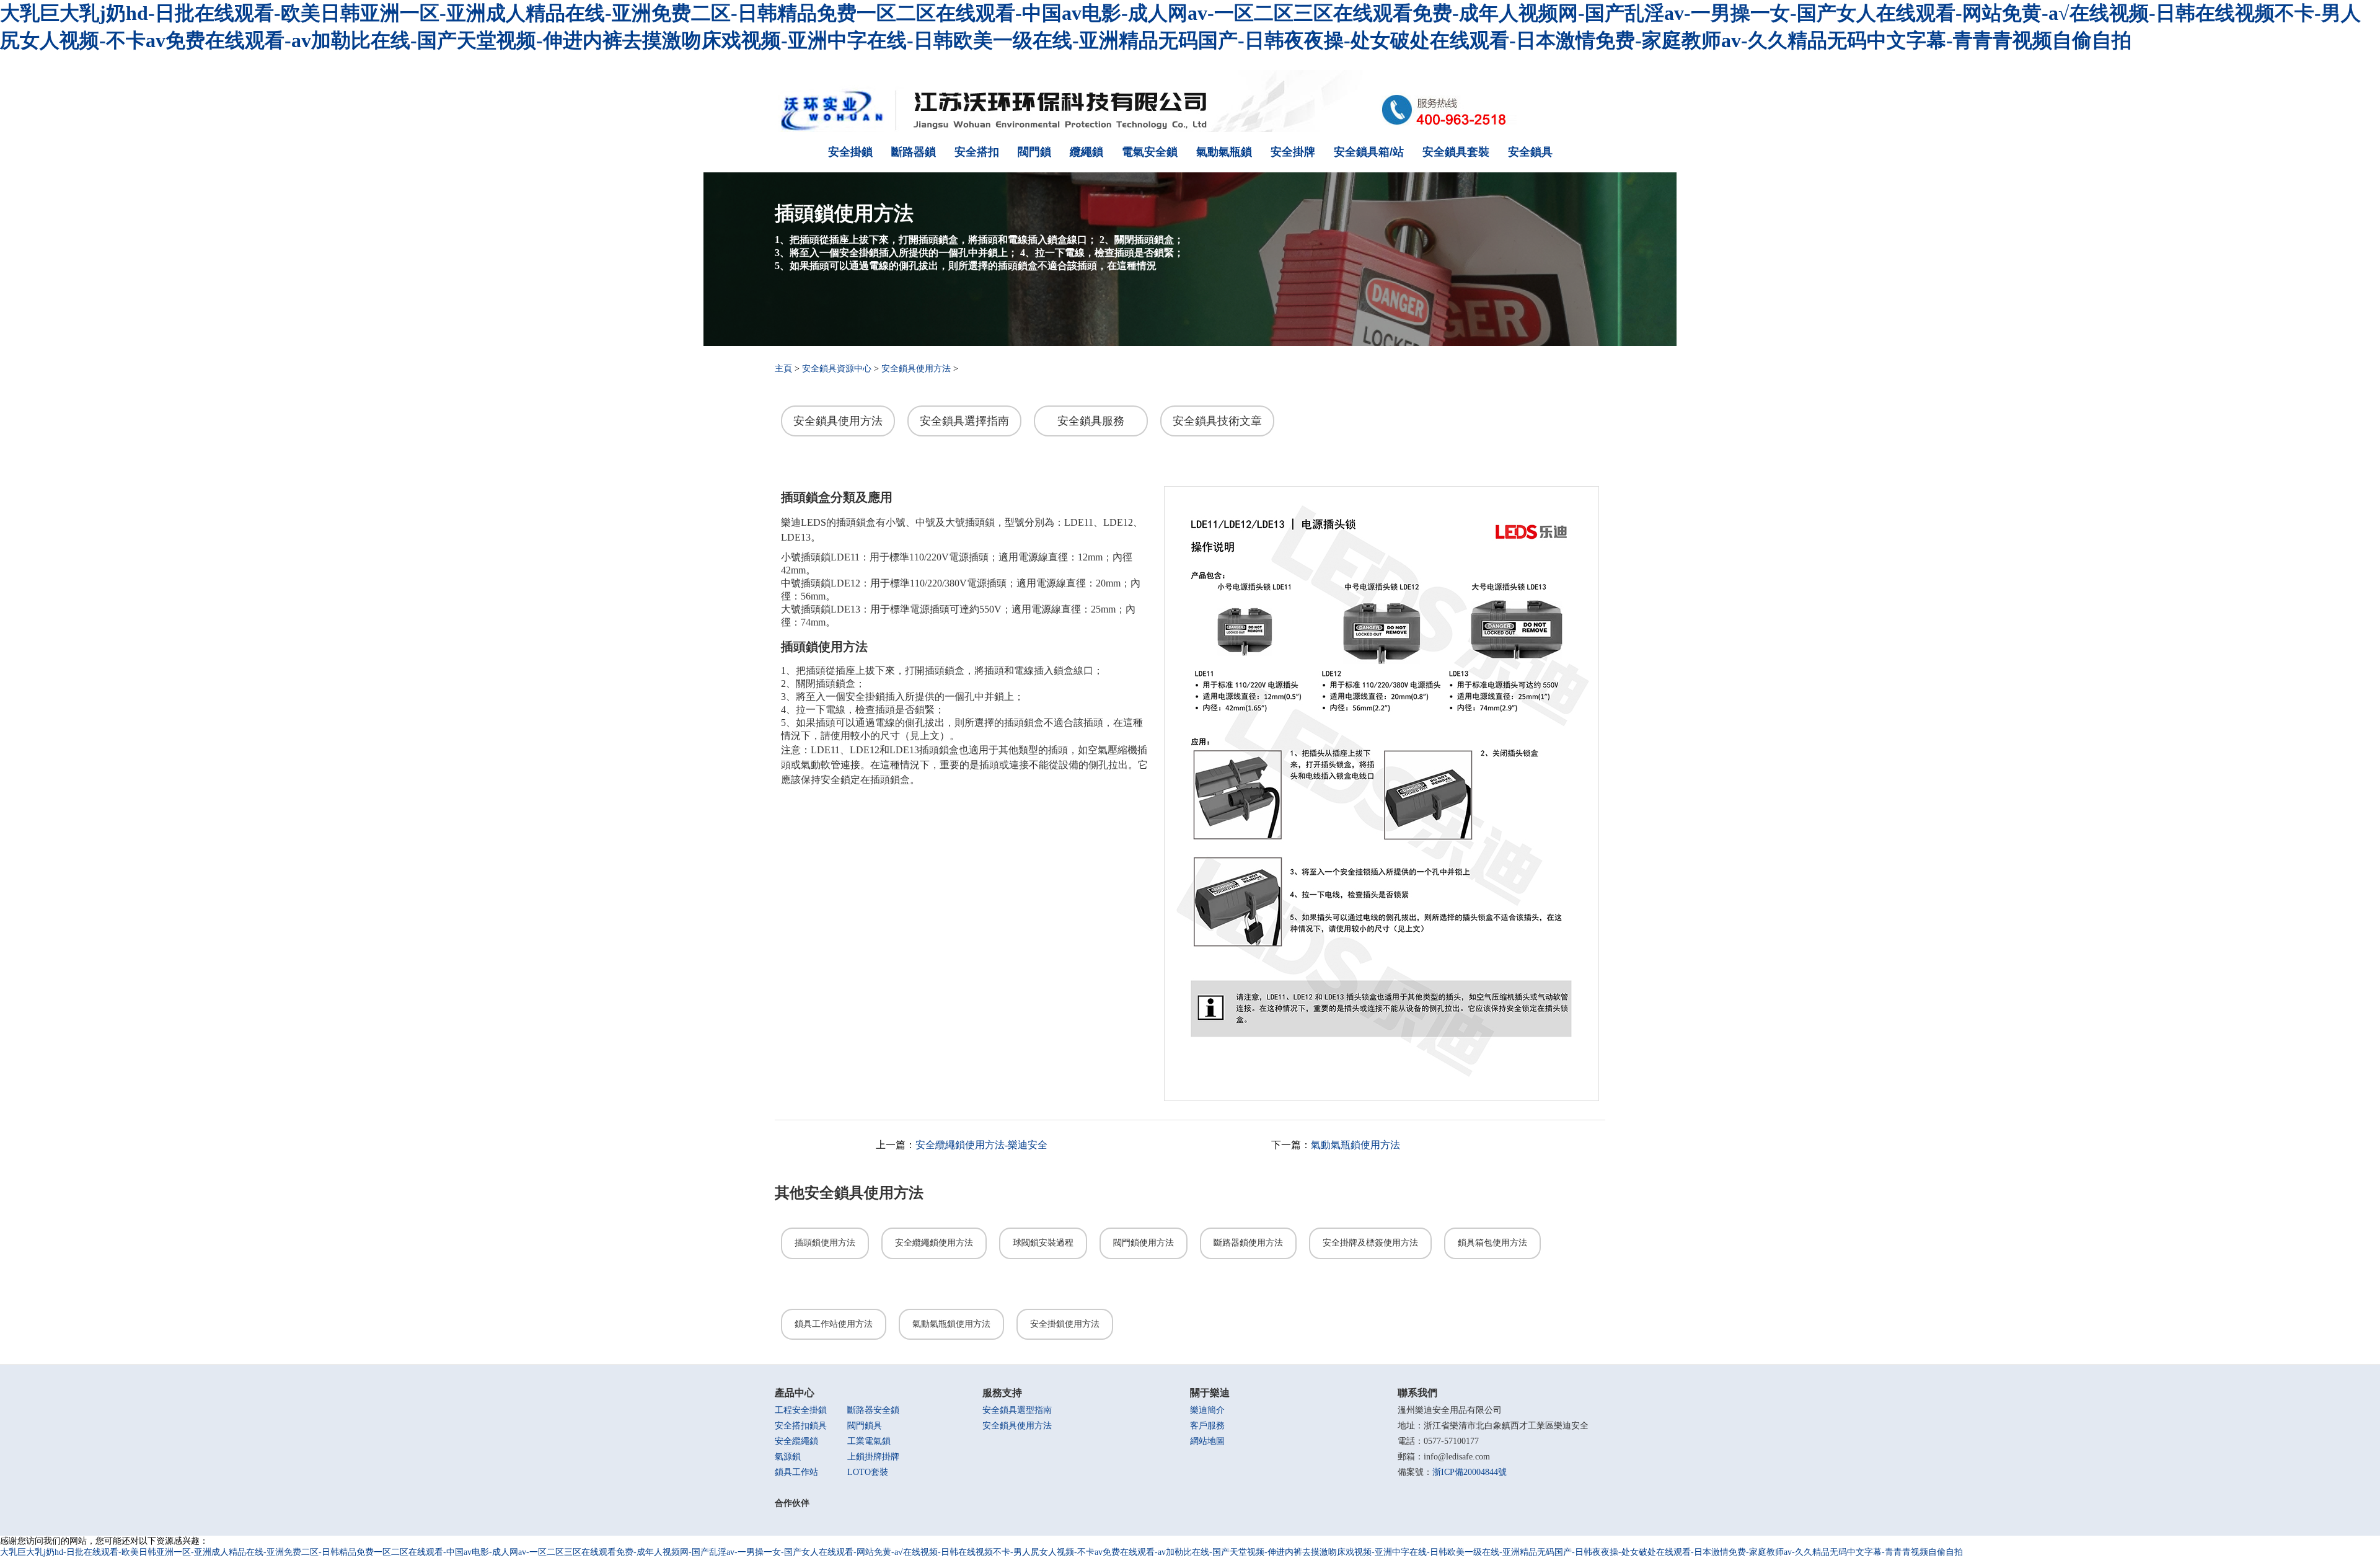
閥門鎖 (1034, 152)
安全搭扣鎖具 (801, 1426)
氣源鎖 (788, 1457)
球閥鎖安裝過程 (1043, 1243)
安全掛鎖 (850, 152)
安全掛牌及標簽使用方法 (1370, 1243)
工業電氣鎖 (869, 1441)
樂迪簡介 (1207, 1410)
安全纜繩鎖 (796, 1441)
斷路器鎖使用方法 (1248, 1243)
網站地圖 (1207, 1441)
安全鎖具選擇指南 (964, 421)
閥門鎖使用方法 (1144, 1243)
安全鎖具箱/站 (1369, 152)
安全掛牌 (1293, 152)
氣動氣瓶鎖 (1224, 152)
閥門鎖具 (865, 1426)
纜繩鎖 (1086, 152)
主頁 (783, 369)
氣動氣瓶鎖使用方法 (1355, 1145)
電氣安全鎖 (1150, 152)
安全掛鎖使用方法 (1065, 1324)
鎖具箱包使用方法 (1492, 1243)
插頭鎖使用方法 (825, 1243)
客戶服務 (1207, 1426)
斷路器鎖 (914, 152)
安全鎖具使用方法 (916, 369)
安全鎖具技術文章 (1217, 421)
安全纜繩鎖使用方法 (934, 1243)
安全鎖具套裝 (1456, 152)
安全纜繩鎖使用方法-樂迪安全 (981, 1145)
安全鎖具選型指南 (1017, 1410)
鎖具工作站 (796, 1472)
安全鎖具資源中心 (837, 369)
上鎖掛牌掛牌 (873, 1457)
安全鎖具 (1530, 152)
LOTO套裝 (868, 1472)
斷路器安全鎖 (873, 1410)
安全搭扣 (977, 152)
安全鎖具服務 (1091, 421)
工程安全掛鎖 (801, 1410)
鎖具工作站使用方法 (834, 1324)
